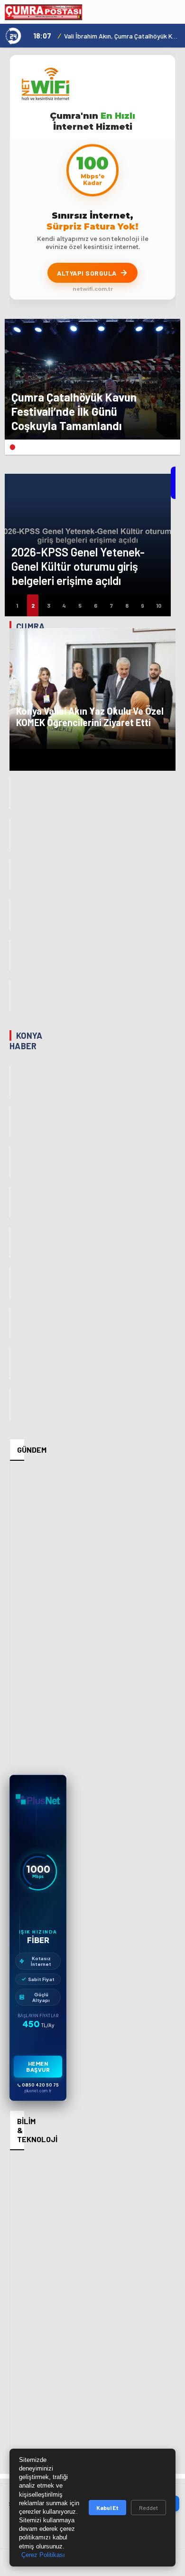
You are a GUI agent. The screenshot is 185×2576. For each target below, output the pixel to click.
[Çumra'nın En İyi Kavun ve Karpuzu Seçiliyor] (10, 793)
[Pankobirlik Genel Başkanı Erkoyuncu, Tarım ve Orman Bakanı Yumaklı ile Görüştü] (10, 1162)
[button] (12, 447)
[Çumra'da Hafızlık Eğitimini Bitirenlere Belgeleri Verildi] (10, 915)
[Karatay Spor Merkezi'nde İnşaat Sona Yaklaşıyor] (10, 1404)
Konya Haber (26, 1041)
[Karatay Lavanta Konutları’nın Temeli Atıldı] (10, 1242)
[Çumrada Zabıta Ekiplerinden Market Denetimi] (10, 995)
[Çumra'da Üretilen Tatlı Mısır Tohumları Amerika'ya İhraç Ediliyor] (10, 874)
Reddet (148, 2508)
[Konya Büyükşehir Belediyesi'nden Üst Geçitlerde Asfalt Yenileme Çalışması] (10, 1323)
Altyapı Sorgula (87, 273)
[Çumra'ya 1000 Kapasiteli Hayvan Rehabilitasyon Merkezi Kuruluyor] (10, 955)
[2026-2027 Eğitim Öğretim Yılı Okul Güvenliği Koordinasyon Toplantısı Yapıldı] (10, 1283)
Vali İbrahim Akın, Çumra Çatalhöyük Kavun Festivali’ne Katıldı (122, 36)
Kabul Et (107, 2508)
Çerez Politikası (43, 2555)
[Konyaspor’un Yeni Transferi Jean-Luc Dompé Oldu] (10, 1081)
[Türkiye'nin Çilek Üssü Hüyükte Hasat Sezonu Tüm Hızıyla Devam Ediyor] (10, 1364)
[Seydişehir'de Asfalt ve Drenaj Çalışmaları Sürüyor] (10, 1202)
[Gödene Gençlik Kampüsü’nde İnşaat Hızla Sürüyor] (10, 1121)
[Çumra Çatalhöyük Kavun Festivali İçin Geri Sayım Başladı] (10, 834)
